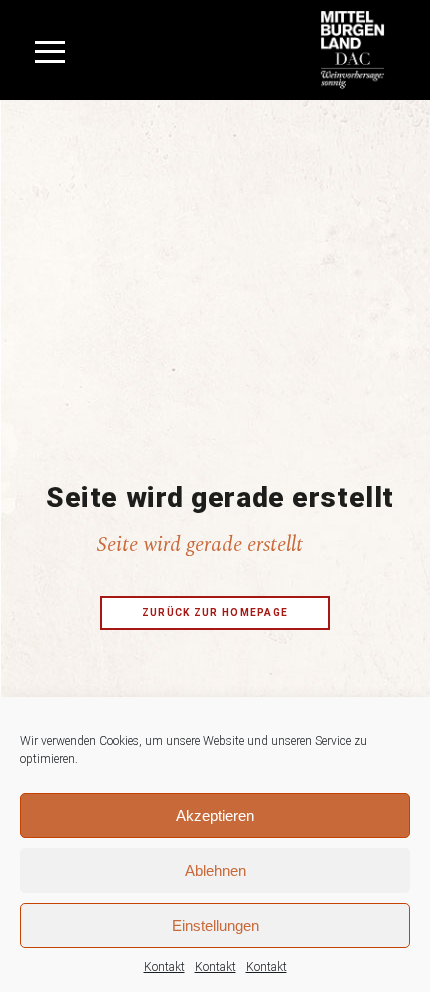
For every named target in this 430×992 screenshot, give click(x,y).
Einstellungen (215, 925)
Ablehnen (215, 870)
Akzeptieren (215, 815)
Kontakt (164, 967)
